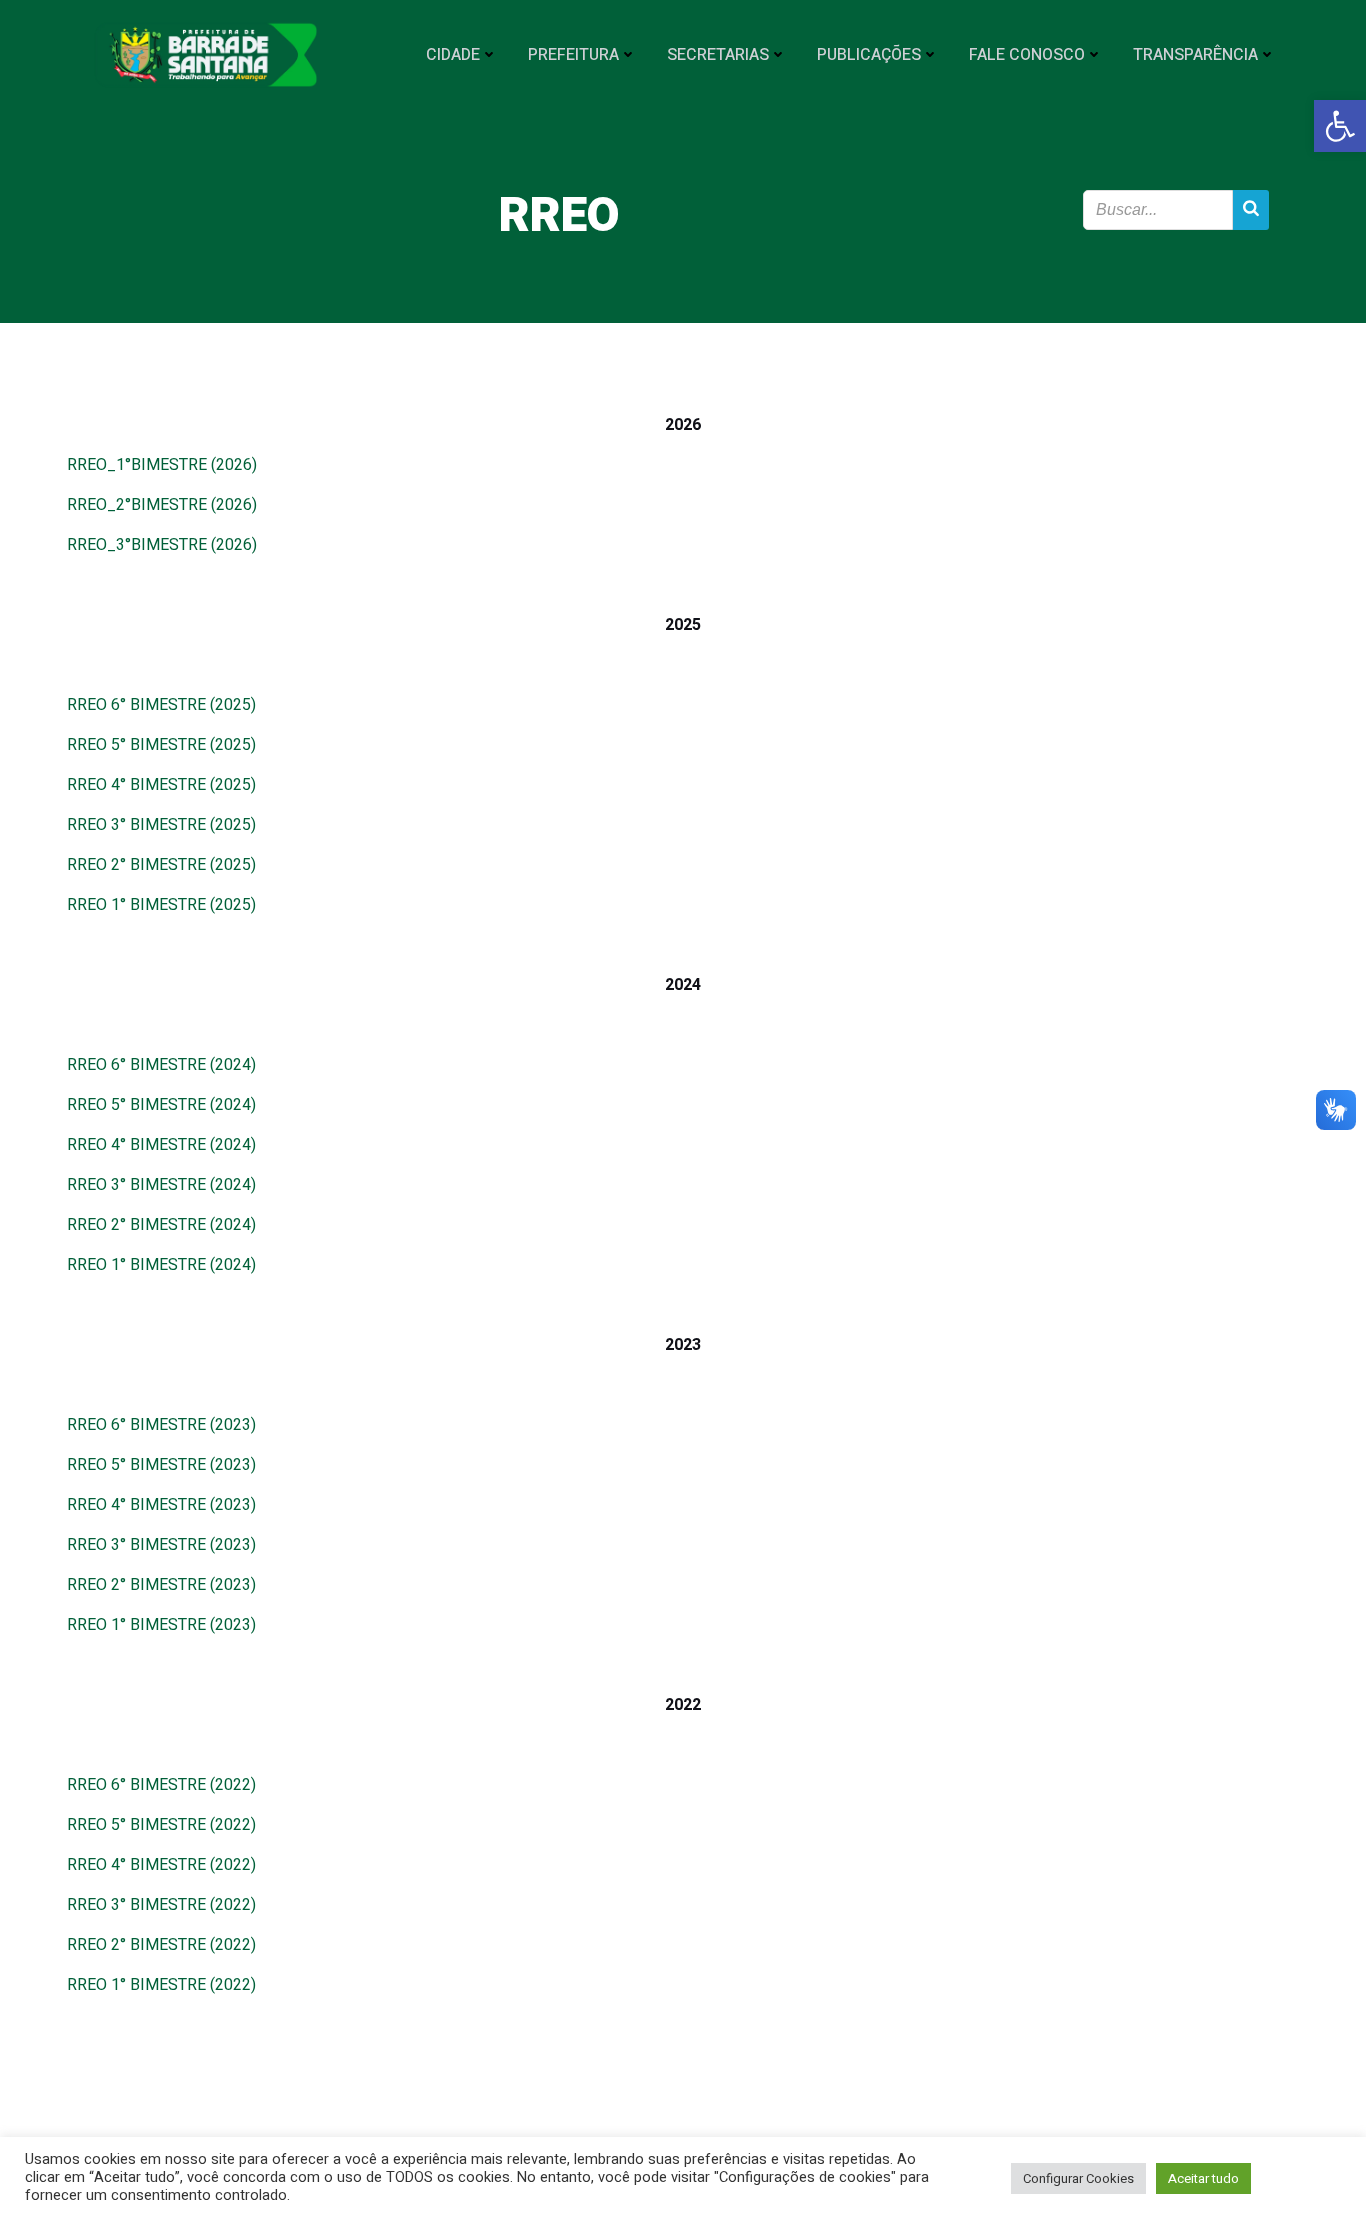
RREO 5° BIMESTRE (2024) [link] (161, 1105)
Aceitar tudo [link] (1203, 2178)
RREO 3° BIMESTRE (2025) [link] (161, 825)
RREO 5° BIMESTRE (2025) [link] (161, 745)
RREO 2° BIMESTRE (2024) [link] (161, 1225)
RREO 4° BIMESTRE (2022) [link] (161, 1865)
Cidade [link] (453, 55)
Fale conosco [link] (1027, 55)
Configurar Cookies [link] (1078, 2178)
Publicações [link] (869, 55)
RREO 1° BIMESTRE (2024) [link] (161, 1265)
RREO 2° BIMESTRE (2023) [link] (161, 1585)
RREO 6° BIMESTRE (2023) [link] (161, 1425)
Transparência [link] (1195, 55)
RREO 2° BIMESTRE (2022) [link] (161, 1945)
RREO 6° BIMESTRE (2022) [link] (161, 1785)
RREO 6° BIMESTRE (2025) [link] (161, 705)
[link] (1340, 126)
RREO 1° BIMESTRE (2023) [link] (161, 1625)
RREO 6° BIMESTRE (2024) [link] (161, 1065)
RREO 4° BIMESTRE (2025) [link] (161, 785)
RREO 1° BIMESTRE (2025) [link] (161, 905)
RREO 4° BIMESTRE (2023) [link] (161, 1505)
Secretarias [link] (718, 55)
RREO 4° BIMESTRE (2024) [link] (161, 1145)
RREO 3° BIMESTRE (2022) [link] (161, 1905)
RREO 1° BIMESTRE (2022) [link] (161, 1985)
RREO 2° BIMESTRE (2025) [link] (161, 865)
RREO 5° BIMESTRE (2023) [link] (161, 1465)
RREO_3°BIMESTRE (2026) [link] (162, 545)
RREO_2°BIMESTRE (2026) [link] (162, 505)
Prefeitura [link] (573, 55)
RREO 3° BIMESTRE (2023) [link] (161, 1545)
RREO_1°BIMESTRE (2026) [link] (162, 465)
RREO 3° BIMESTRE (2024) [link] (161, 1185)
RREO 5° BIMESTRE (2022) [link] (161, 1825)
